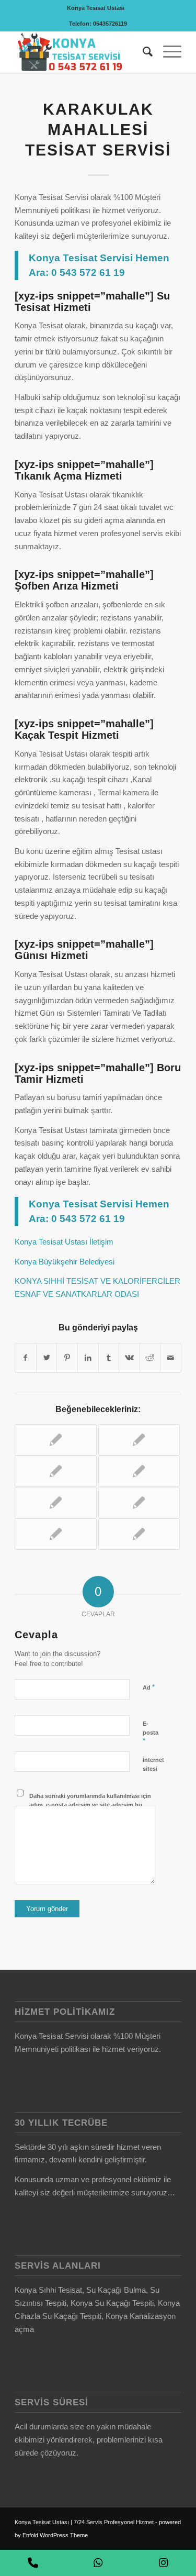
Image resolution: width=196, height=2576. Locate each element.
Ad (149, 1687)
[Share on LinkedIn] (88, 1358)
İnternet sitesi (153, 1764)
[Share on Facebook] (26, 1358)
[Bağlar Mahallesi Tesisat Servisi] (139, 1471)
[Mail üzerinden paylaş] (171, 1358)
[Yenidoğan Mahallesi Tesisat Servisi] (139, 1534)
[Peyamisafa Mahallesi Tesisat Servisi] (139, 1440)
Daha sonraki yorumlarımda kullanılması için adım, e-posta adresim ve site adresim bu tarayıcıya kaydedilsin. (90, 1805)
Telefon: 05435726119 (98, 24)
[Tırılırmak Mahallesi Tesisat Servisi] (55, 1534)
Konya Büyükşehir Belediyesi (65, 1262)
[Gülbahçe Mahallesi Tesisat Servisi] (55, 1471)
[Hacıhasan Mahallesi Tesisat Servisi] (139, 1503)
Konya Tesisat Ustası (96, 8)
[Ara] (142, 52)
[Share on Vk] (129, 1358)
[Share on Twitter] (47, 1358)
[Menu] (167, 52)
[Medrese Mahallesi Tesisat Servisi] (55, 1503)
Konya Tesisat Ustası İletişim (64, 1242)
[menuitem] (96, 8)
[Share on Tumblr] (109, 1358)
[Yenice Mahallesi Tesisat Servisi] (55, 1440)
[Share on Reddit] (150, 1358)
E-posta (151, 1733)
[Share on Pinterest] (67, 1358)
